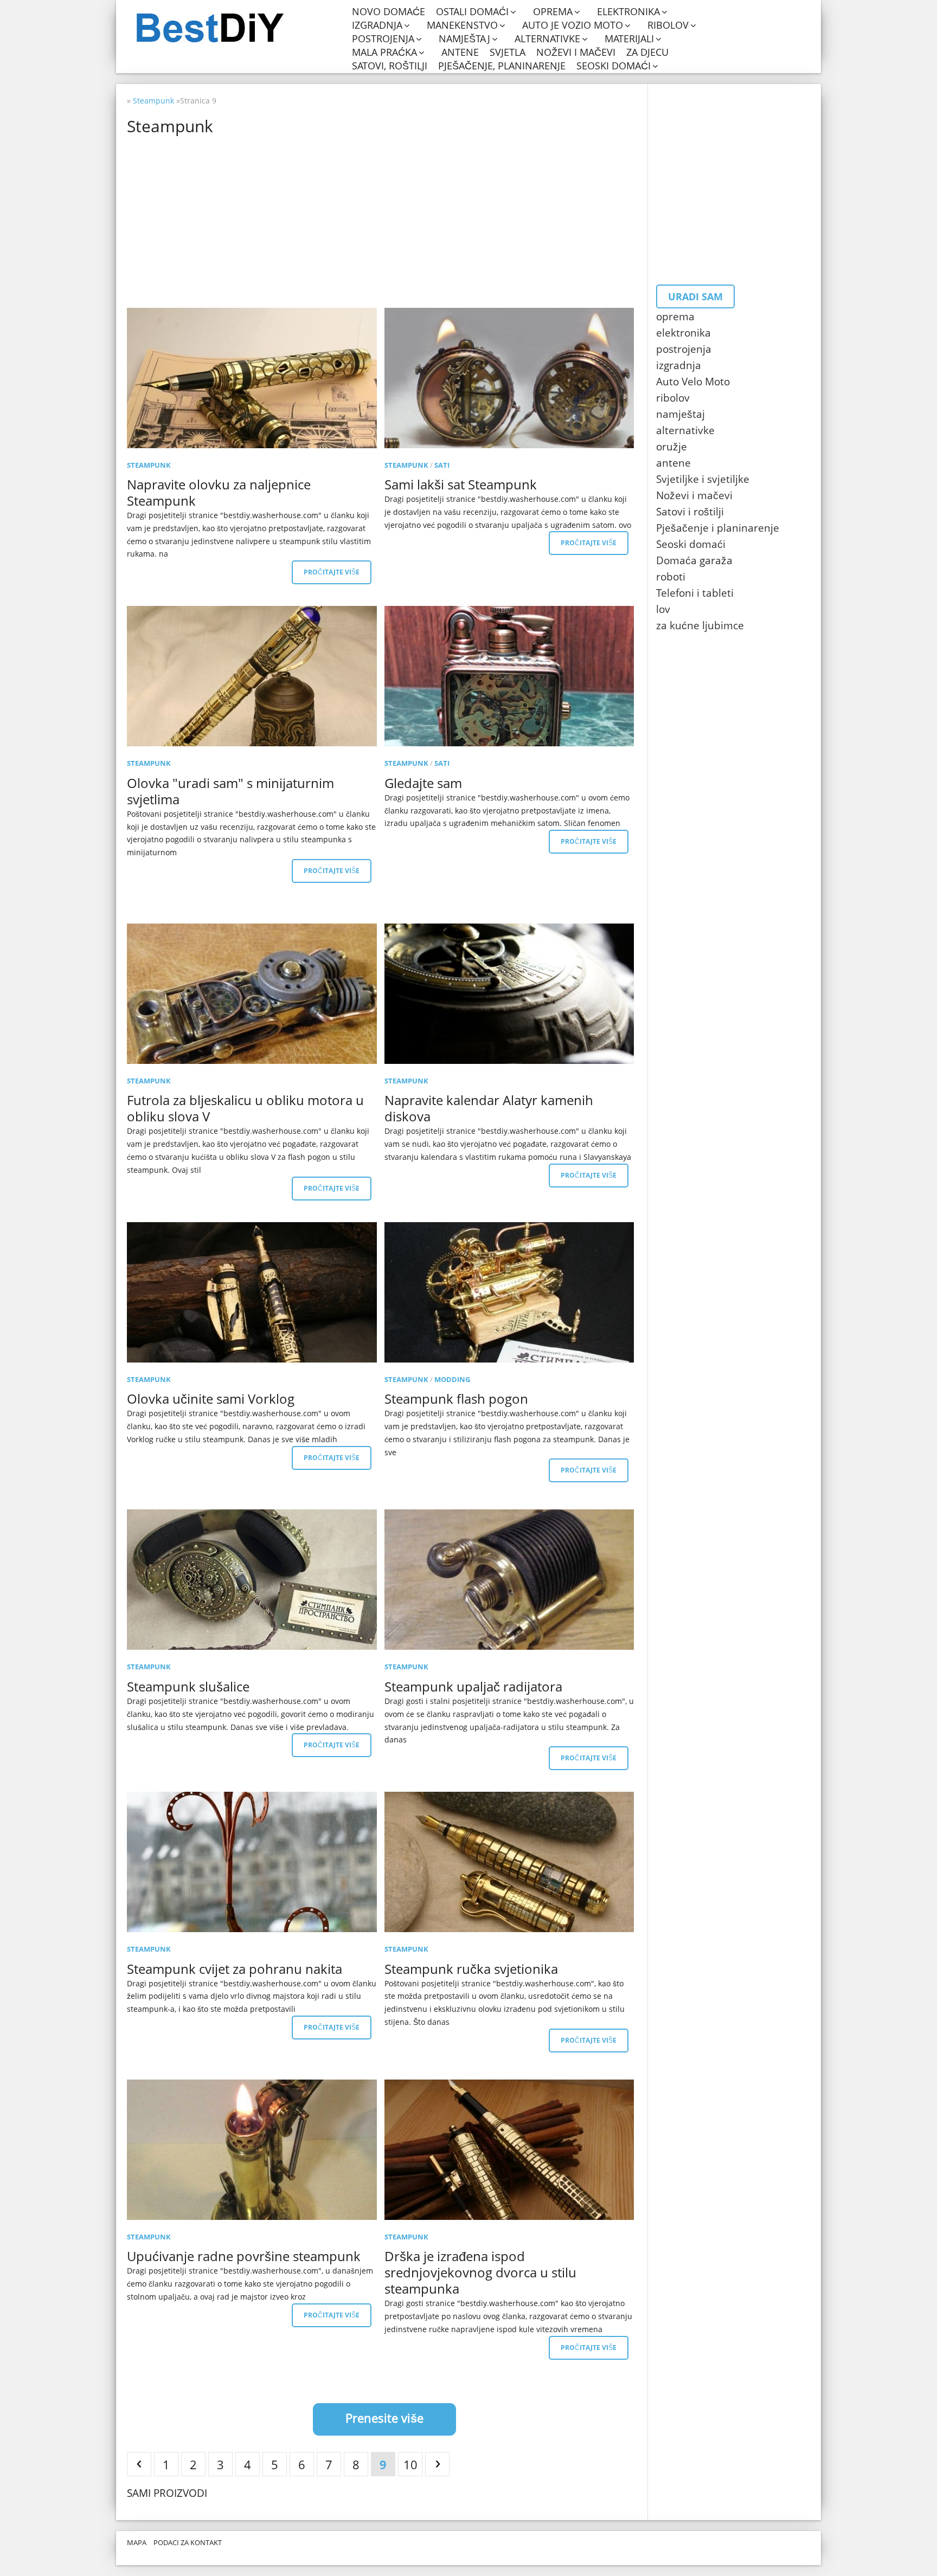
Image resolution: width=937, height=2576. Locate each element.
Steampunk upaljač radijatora (473, 1686)
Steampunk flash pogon (456, 1399)
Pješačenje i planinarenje (718, 528)
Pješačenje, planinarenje (502, 66)
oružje (672, 447)
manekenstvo (462, 25)
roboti (671, 577)
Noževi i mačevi (576, 52)
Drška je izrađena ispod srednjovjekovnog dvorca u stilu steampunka (480, 2272)
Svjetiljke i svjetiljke (703, 479)
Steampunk (149, 465)
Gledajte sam (423, 783)
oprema (553, 12)
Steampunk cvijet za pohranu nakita (235, 1969)
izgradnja (377, 25)
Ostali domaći (472, 12)
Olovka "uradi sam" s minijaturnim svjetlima (230, 791)
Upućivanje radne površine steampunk (244, 2256)
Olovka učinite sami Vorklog (211, 1399)
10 (410, 2464)
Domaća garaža (694, 560)
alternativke (547, 39)
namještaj (464, 39)
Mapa (137, 2542)
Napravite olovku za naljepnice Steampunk (219, 492)
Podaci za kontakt (188, 2542)
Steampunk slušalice (188, 1686)
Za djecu (647, 52)
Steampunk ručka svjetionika (471, 1969)
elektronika (628, 12)
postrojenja (383, 39)
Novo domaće (389, 12)
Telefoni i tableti (695, 593)
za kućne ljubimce (700, 625)
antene (460, 52)
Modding (452, 1379)
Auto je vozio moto (573, 25)
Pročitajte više (332, 572)
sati (442, 465)
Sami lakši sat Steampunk (461, 484)
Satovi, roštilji (390, 66)
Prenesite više (384, 2418)
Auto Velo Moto (693, 382)
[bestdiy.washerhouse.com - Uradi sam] (237, 28)
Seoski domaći (614, 66)
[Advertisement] (452, 221)
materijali (629, 39)
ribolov (668, 25)
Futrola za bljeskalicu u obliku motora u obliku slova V (245, 1108)
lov (663, 609)
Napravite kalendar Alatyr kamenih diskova (489, 1108)
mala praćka (384, 52)
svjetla (508, 52)
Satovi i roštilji (690, 512)
